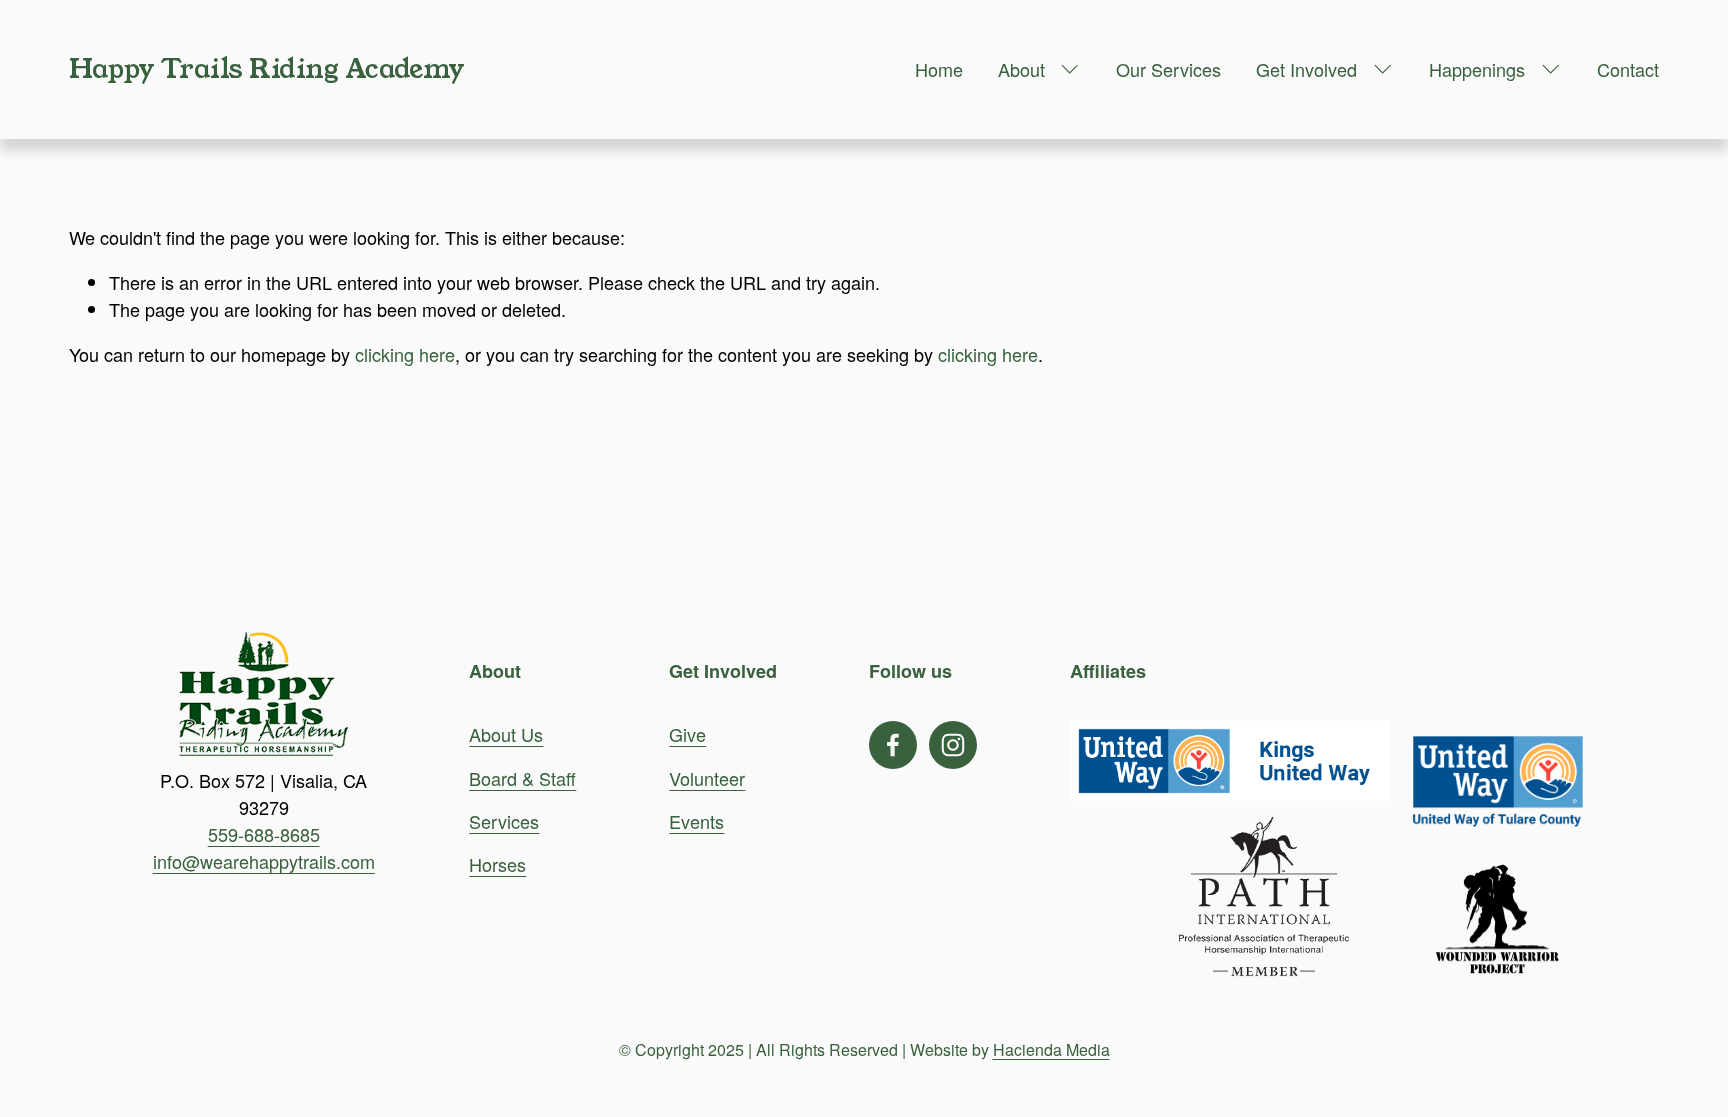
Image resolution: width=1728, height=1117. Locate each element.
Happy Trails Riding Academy (267, 69)
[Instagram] (953, 745)
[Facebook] (893, 745)
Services (504, 821)
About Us (506, 734)
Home (939, 69)
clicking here (405, 354)
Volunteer (707, 778)
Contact (1628, 69)
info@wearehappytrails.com (264, 861)
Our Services (1168, 69)
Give (687, 734)
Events (696, 821)
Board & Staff (522, 778)
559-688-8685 (264, 834)
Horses (497, 864)
